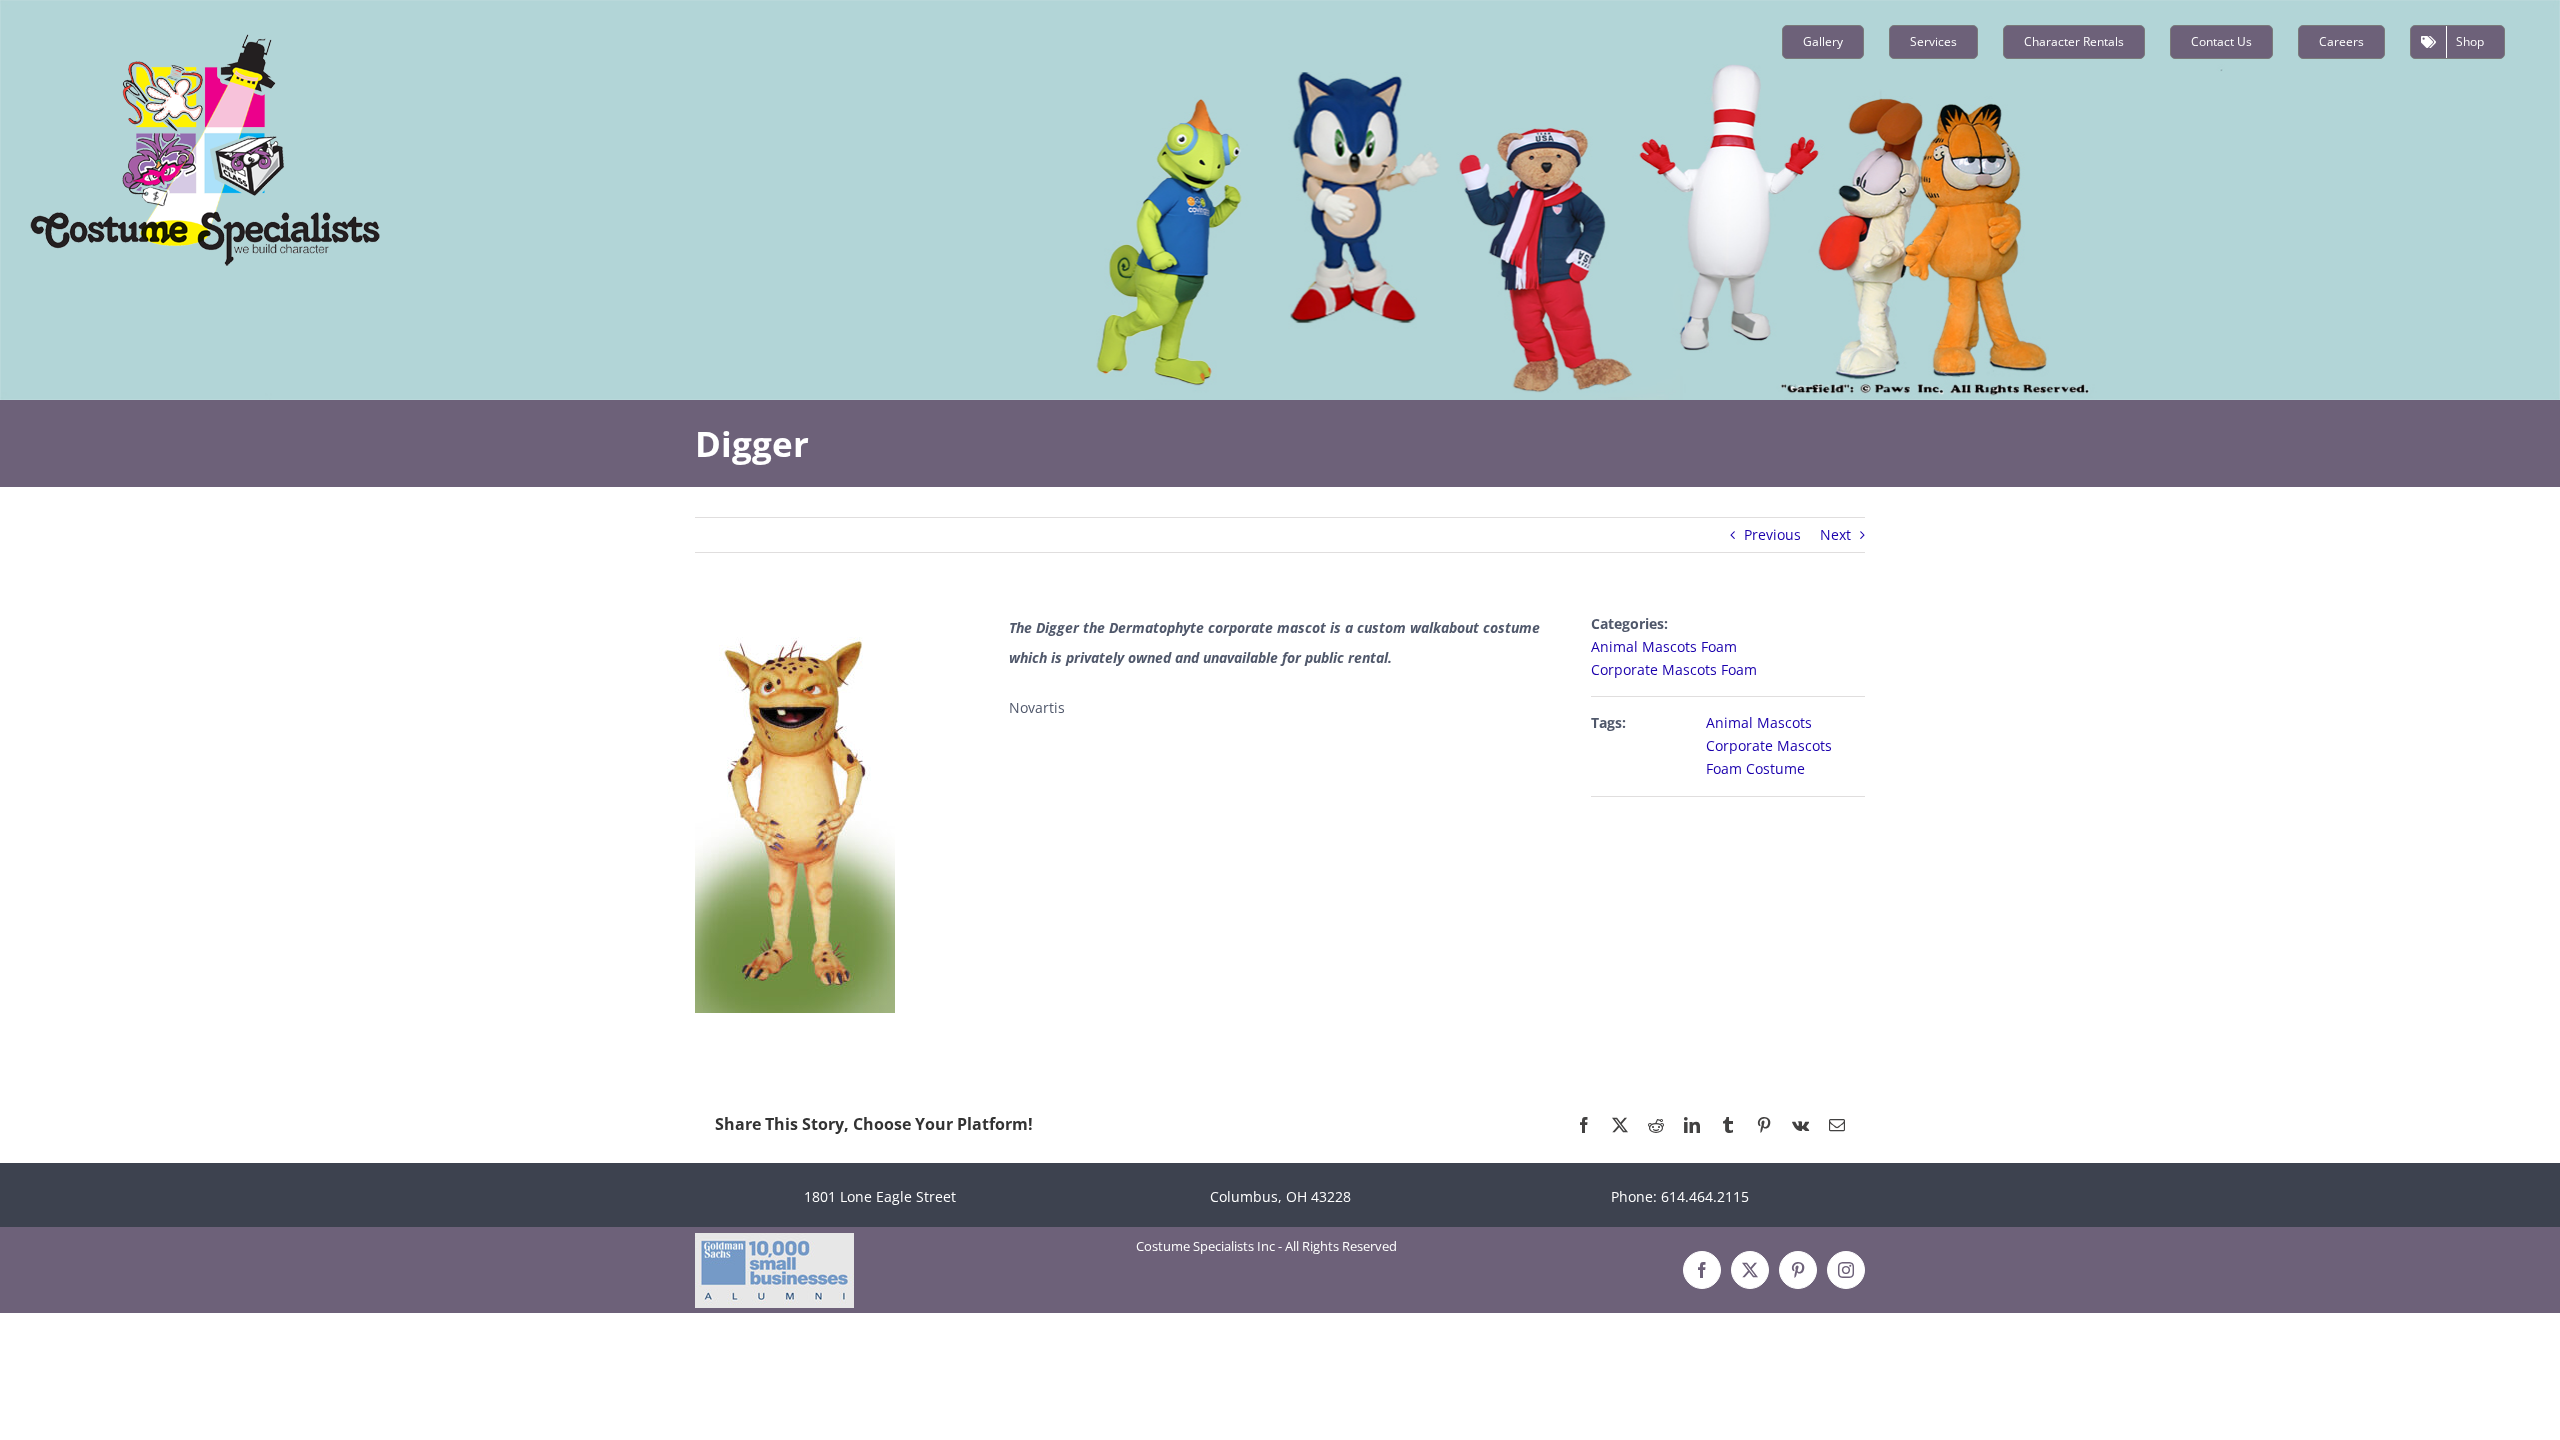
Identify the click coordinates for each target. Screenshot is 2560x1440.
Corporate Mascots (1769, 745)
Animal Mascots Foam (1664, 646)
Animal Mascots (1759, 722)
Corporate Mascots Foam (1674, 669)
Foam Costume (1755, 768)
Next (1835, 534)
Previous (1772, 534)
